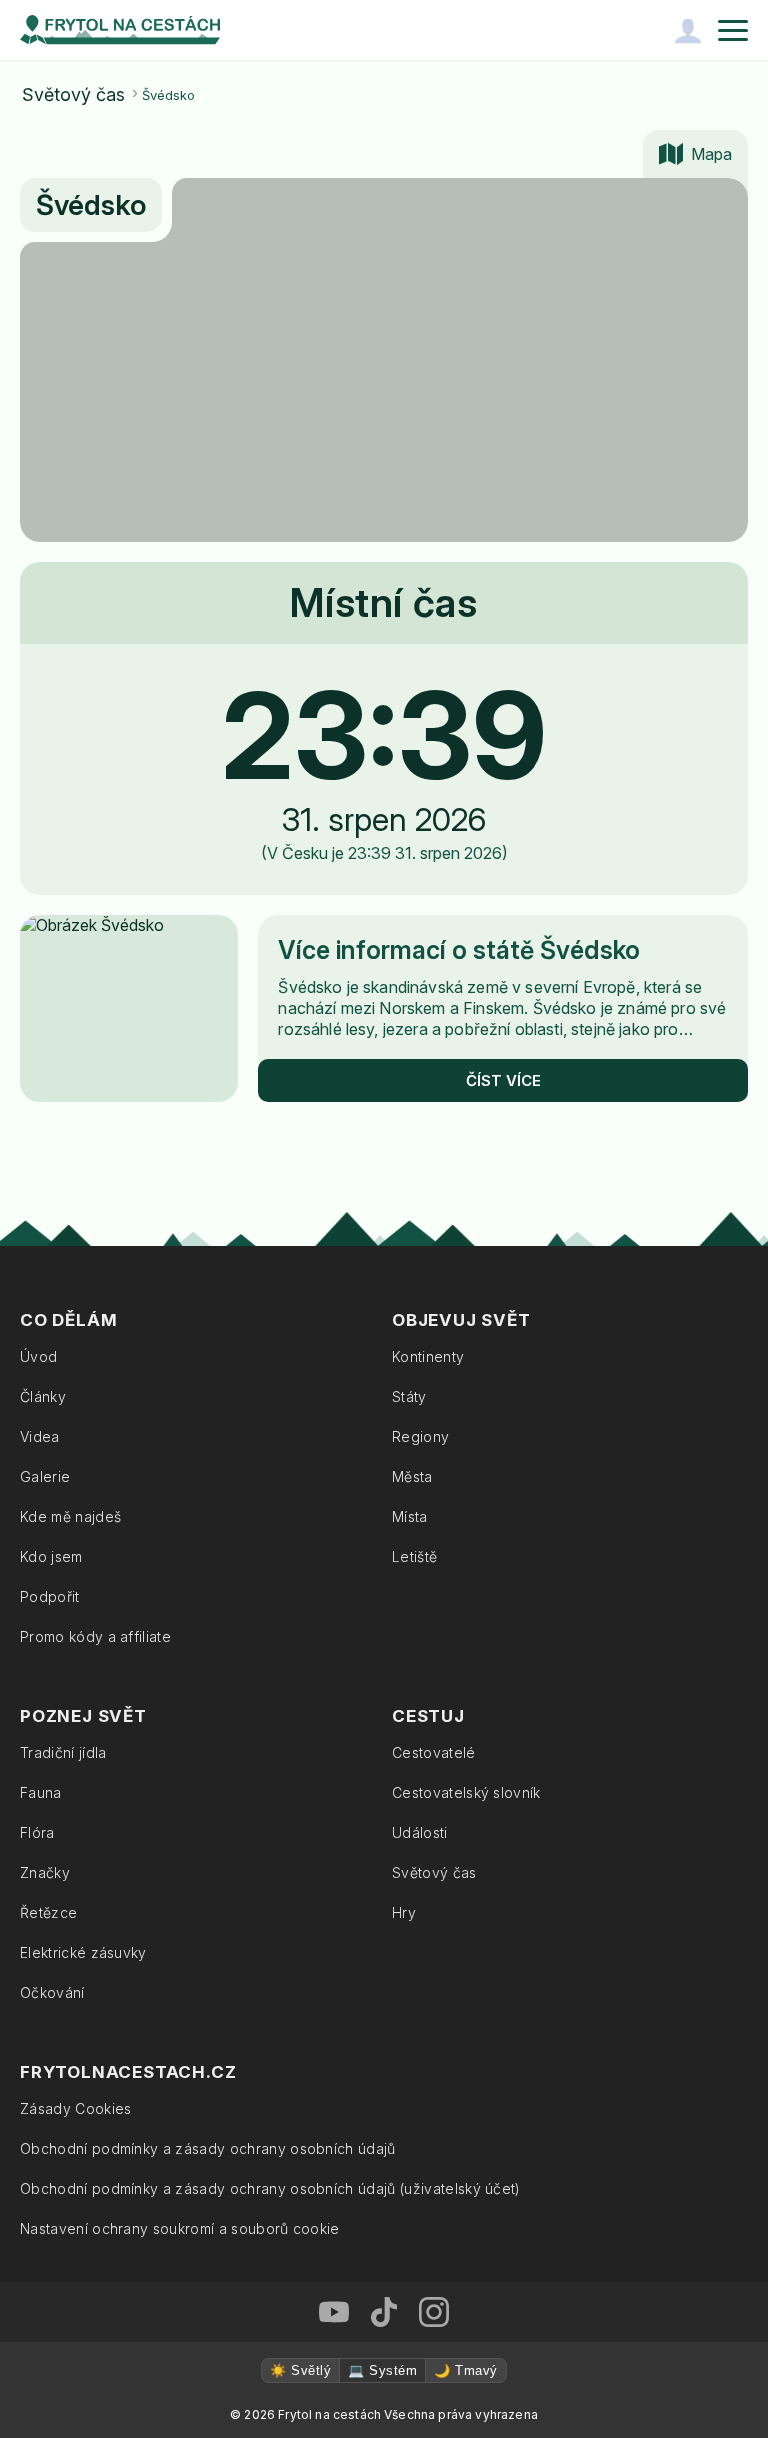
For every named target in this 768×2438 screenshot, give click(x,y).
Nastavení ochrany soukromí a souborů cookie (180, 2228)
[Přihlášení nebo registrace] (688, 30)
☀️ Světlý (300, 2370)
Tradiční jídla (63, 1752)
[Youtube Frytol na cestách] (334, 2312)
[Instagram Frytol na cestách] (434, 2312)
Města (412, 1476)
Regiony (420, 1436)
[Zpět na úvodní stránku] (120, 30)
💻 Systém (382, 2370)
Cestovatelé (434, 1752)
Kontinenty (428, 1356)
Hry (404, 1912)
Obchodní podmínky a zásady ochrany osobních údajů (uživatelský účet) (270, 2188)
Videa (40, 1436)
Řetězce (48, 1912)
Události (420, 1832)
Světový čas (73, 95)
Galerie (45, 1476)
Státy (409, 1396)
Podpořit (50, 1596)
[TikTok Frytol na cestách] (384, 2312)
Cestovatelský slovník (466, 1792)
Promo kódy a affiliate (95, 1636)
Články (43, 1396)
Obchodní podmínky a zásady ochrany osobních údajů (208, 2148)
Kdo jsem (51, 1556)
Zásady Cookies (75, 2108)
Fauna (41, 1792)
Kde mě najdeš (70, 1516)
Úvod (38, 1356)
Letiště (414, 1556)
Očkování (52, 1992)
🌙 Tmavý (465, 2370)
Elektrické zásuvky (83, 1952)
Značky (45, 1872)
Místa (410, 1516)
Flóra (37, 1832)
